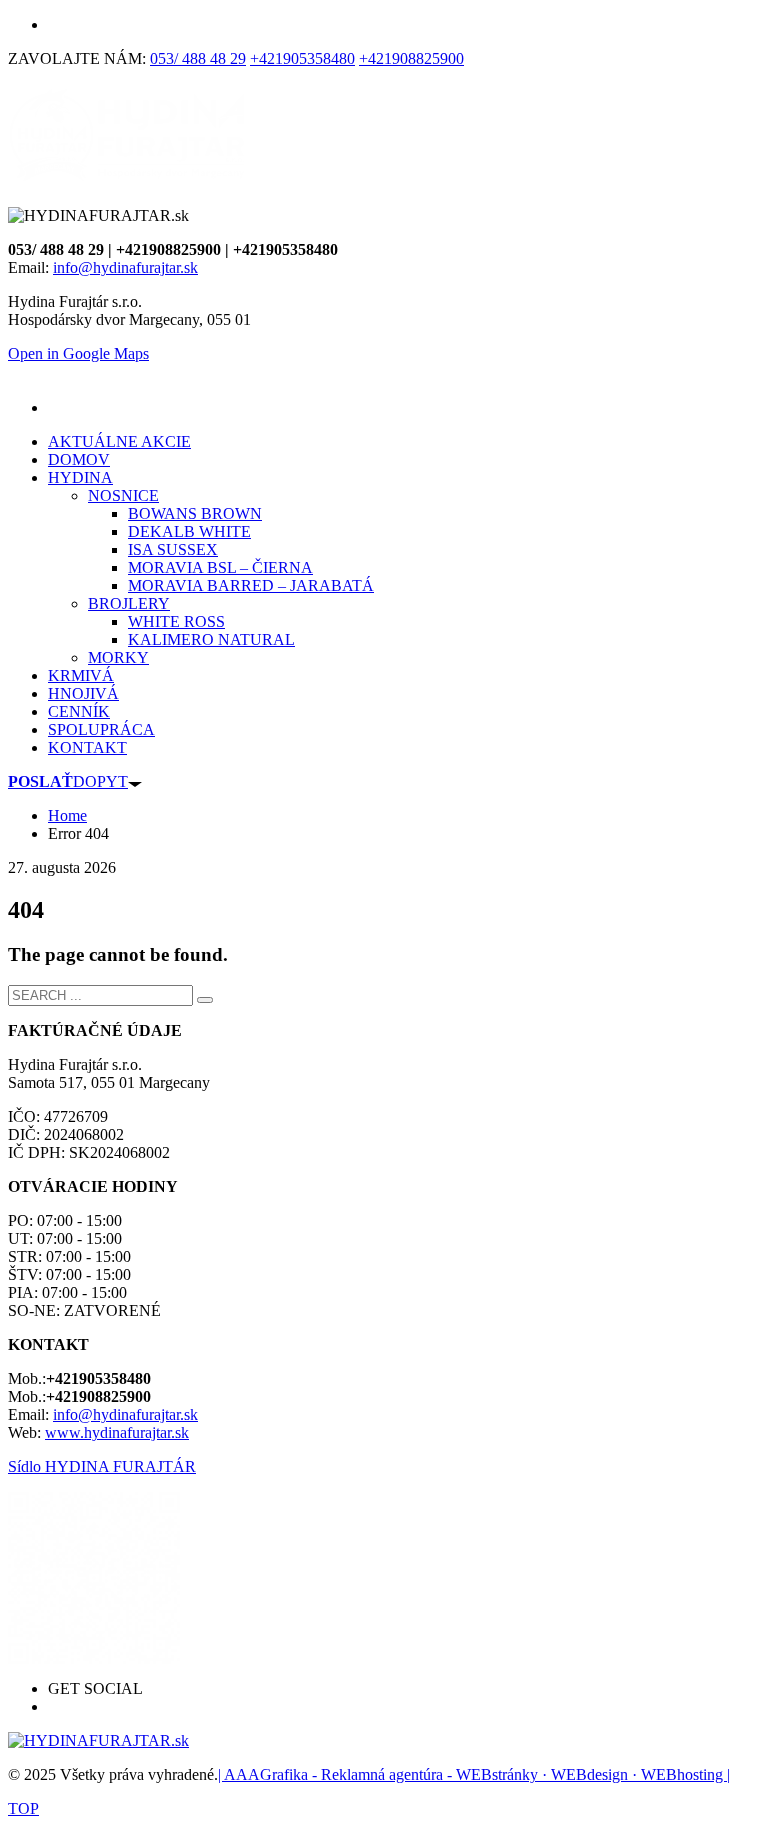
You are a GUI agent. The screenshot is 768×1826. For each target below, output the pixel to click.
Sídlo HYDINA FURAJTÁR (102, 1466)
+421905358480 (302, 58)
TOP (23, 1808)
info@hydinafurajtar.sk (125, 267)
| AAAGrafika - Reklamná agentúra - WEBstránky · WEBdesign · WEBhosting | (474, 1774)
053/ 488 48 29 (198, 58)
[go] (205, 1000)
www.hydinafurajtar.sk (117, 1432)
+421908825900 (411, 58)
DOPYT (68, 781)
